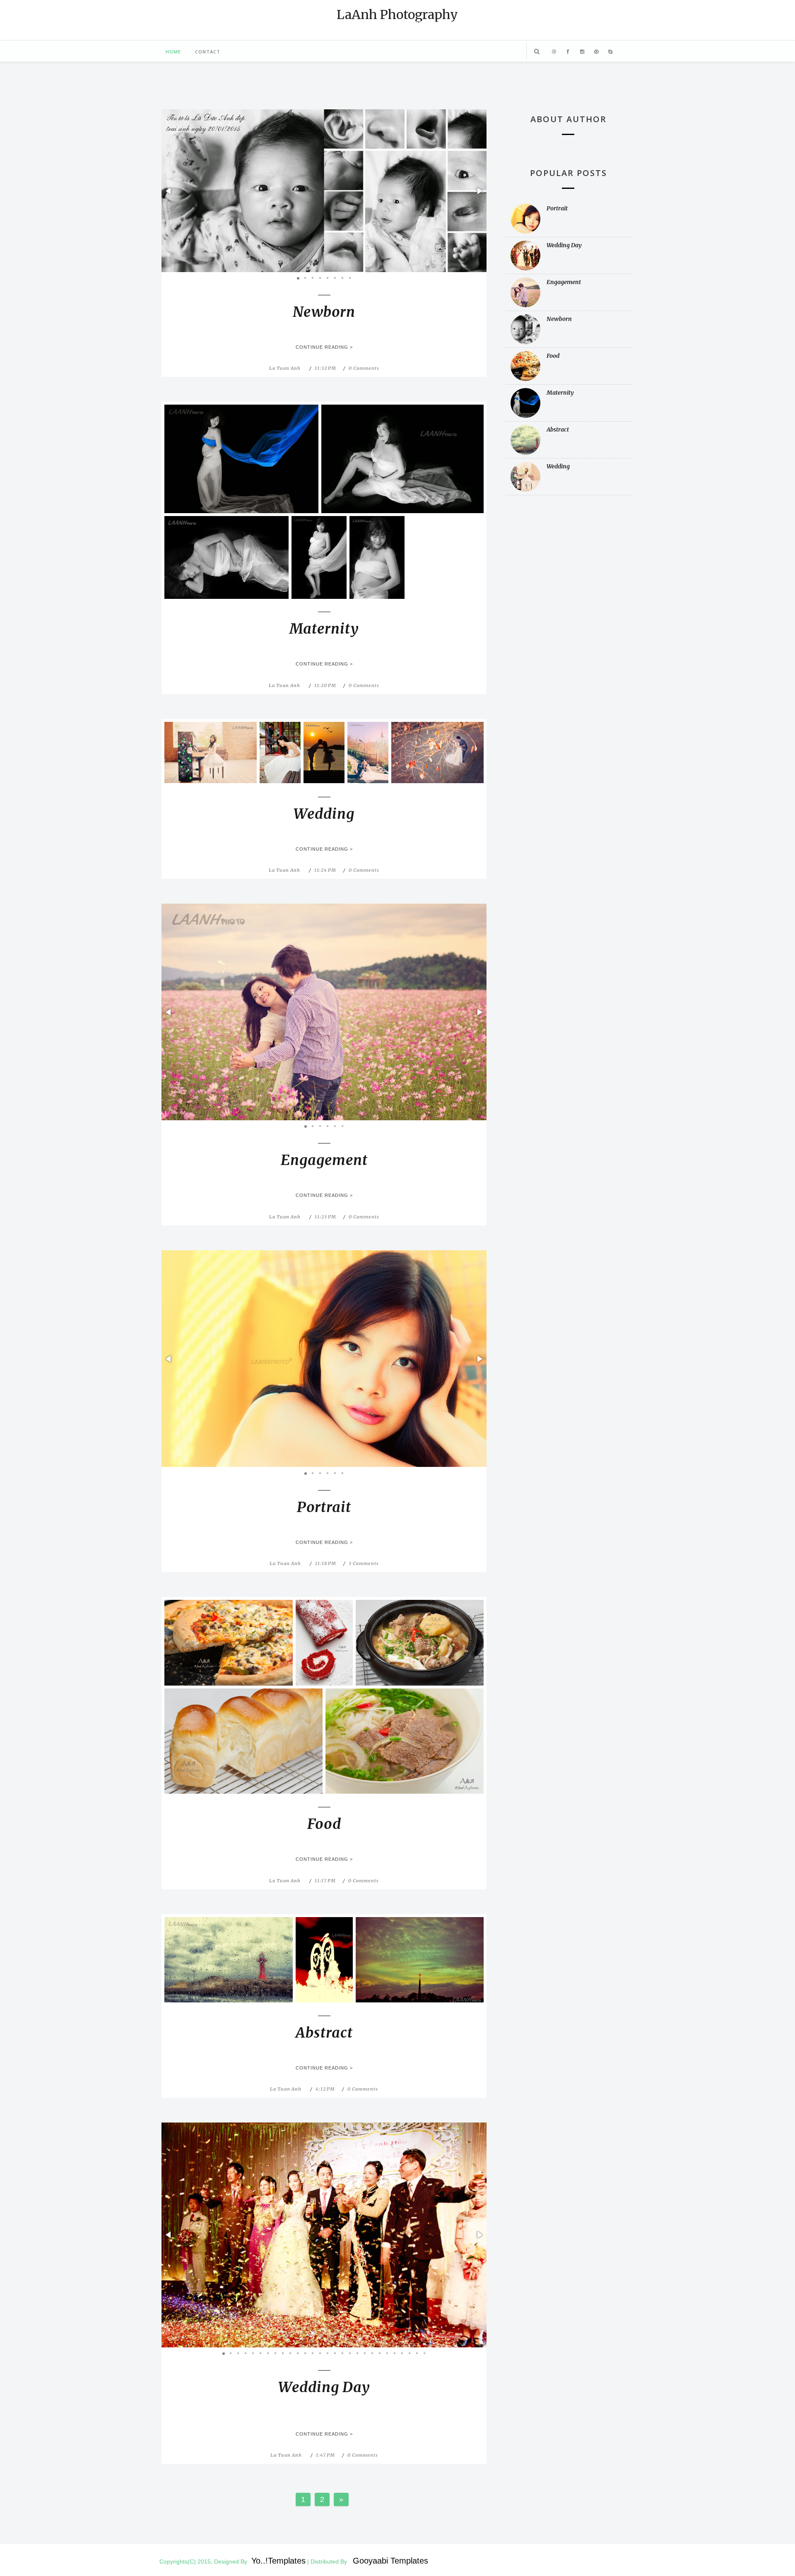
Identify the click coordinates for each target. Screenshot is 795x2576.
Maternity (324, 629)
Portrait (324, 1507)
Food (324, 1824)
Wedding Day (324, 2387)
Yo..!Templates (278, 2561)
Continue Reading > (324, 347)
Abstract (324, 2033)
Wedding (324, 814)
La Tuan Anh (285, 368)
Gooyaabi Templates (390, 2561)
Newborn (324, 312)
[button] (169, 191)
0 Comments (364, 368)
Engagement (324, 1160)
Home (173, 52)
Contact (208, 52)
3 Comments (364, 1563)
